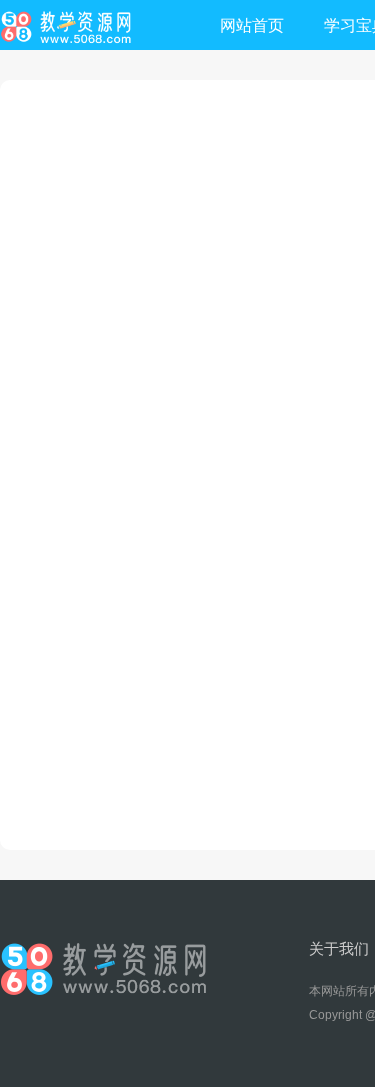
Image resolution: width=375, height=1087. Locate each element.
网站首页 (252, 25)
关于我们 (339, 948)
